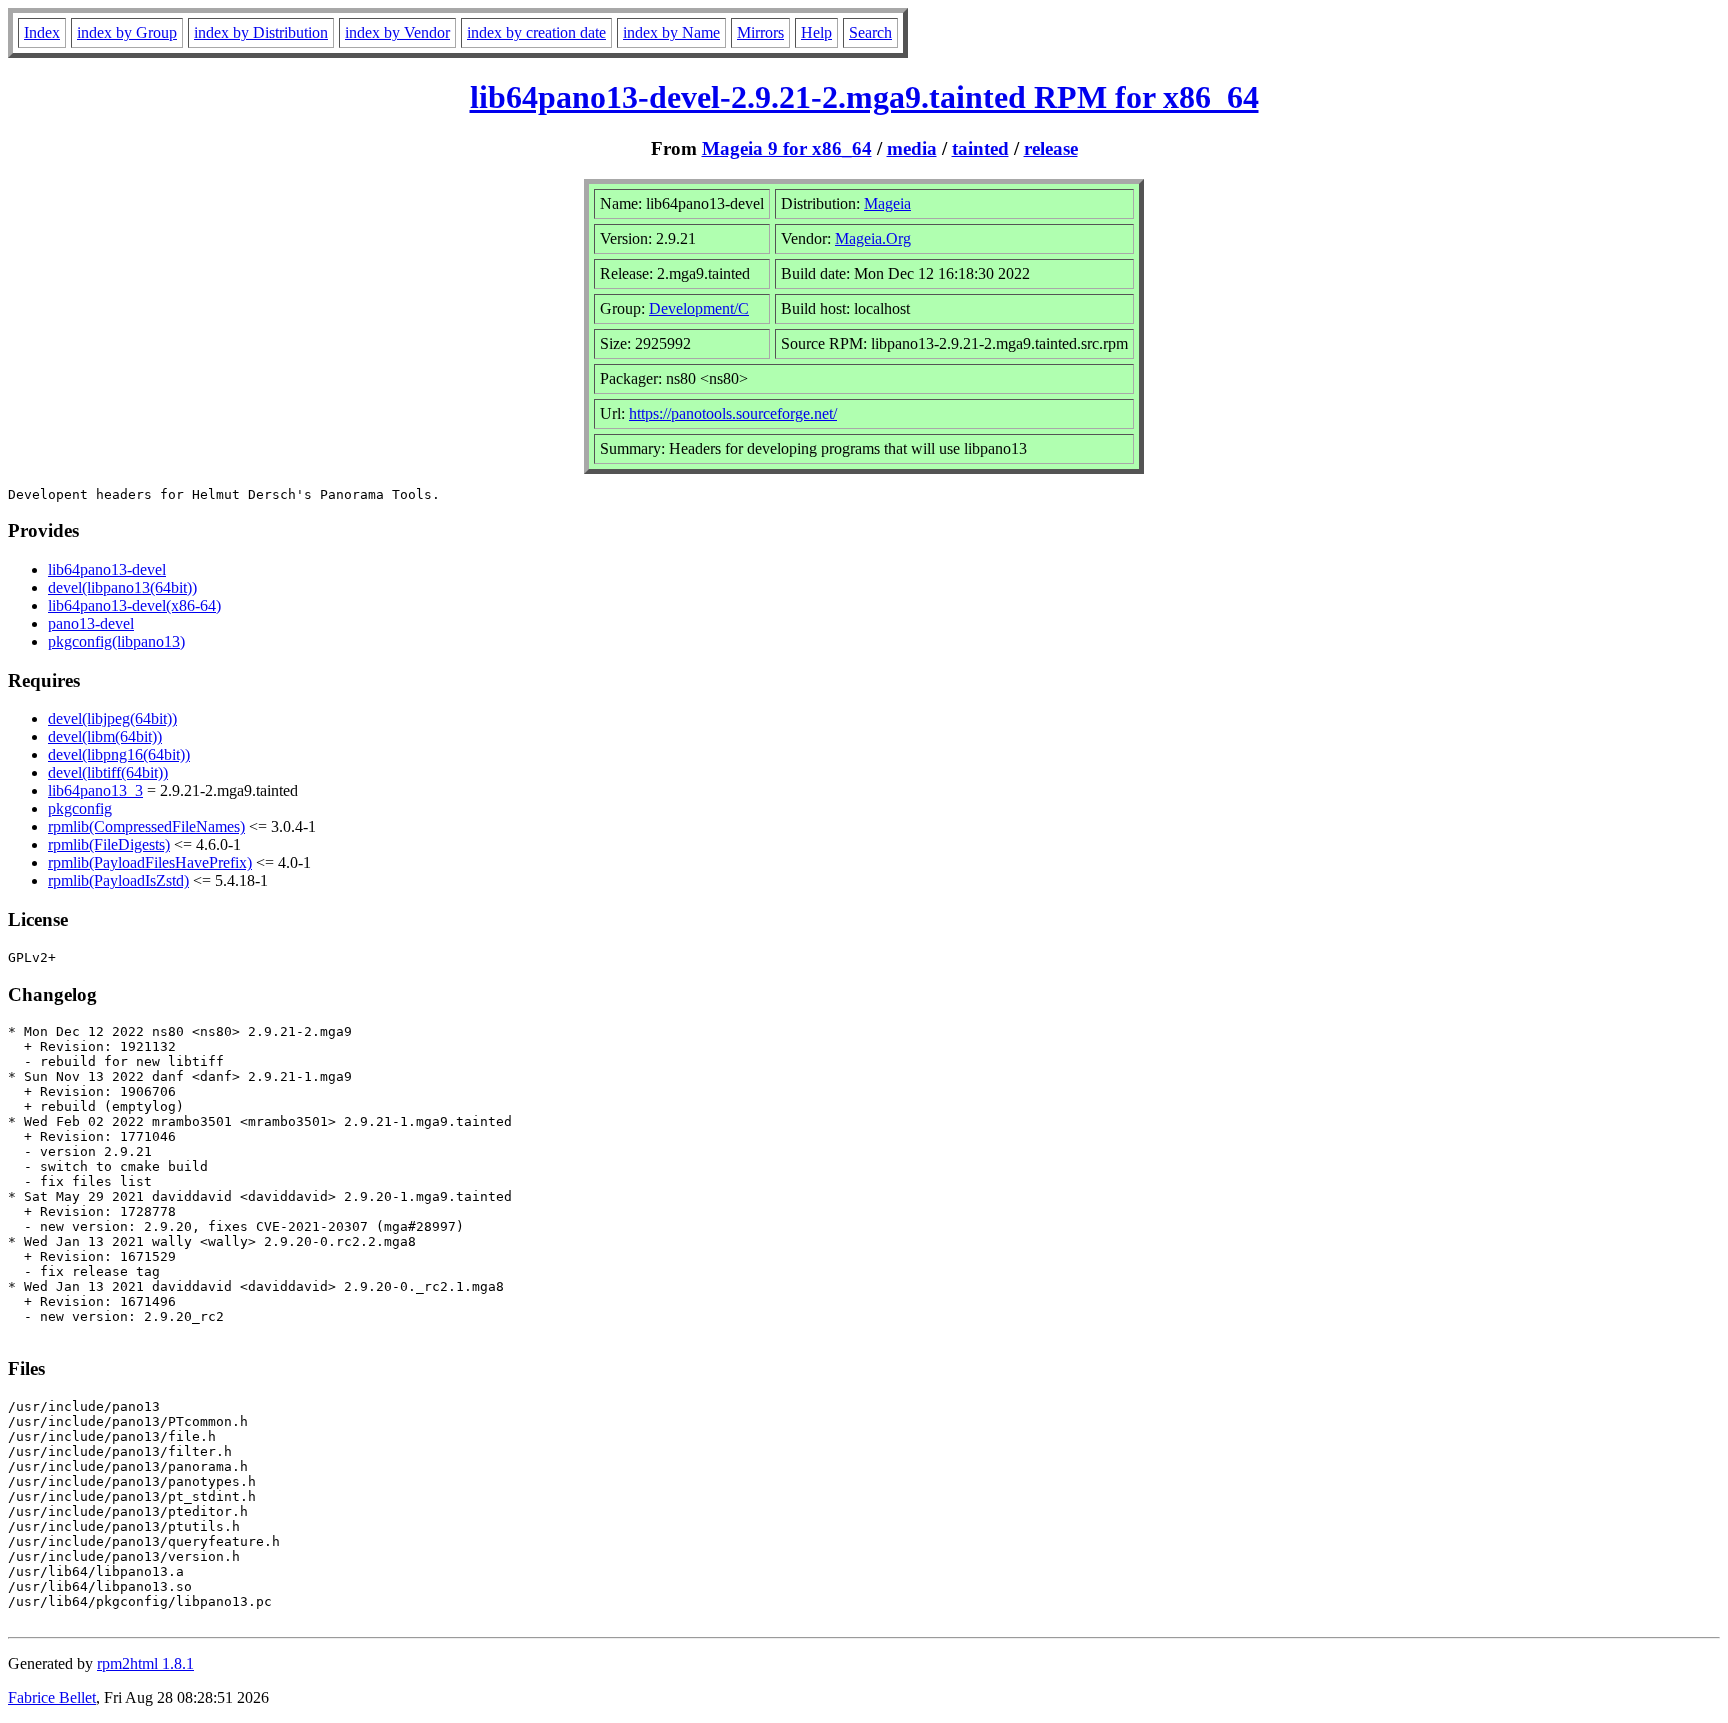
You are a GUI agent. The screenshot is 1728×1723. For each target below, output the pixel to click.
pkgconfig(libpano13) (116, 641)
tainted (980, 148)
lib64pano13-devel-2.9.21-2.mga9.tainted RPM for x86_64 (864, 97)
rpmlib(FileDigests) (109, 844)
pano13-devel (91, 623)
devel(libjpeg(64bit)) (112, 718)
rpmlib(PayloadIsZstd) (118, 880)
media (912, 148)
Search (870, 32)
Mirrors (760, 32)
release (1051, 148)
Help (816, 32)
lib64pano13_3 (95, 790)
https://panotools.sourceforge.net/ (733, 413)
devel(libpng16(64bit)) (119, 754)
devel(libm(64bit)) (105, 736)
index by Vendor (397, 32)
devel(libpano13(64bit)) (122, 587)
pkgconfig (80, 808)
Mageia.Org (873, 238)
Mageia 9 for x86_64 (787, 148)
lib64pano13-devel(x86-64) (134, 605)
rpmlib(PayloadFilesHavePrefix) (150, 862)
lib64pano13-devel (107, 569)
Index (42, 32)
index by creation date (536, 32)
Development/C (699, 308)
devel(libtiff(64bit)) (108, 772)
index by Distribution (261, 32)
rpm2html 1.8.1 (145, 1663)
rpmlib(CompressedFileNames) (146, 826)
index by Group (127, 32)
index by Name (671, 32)
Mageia (887, 203)
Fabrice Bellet (52, 1697)
